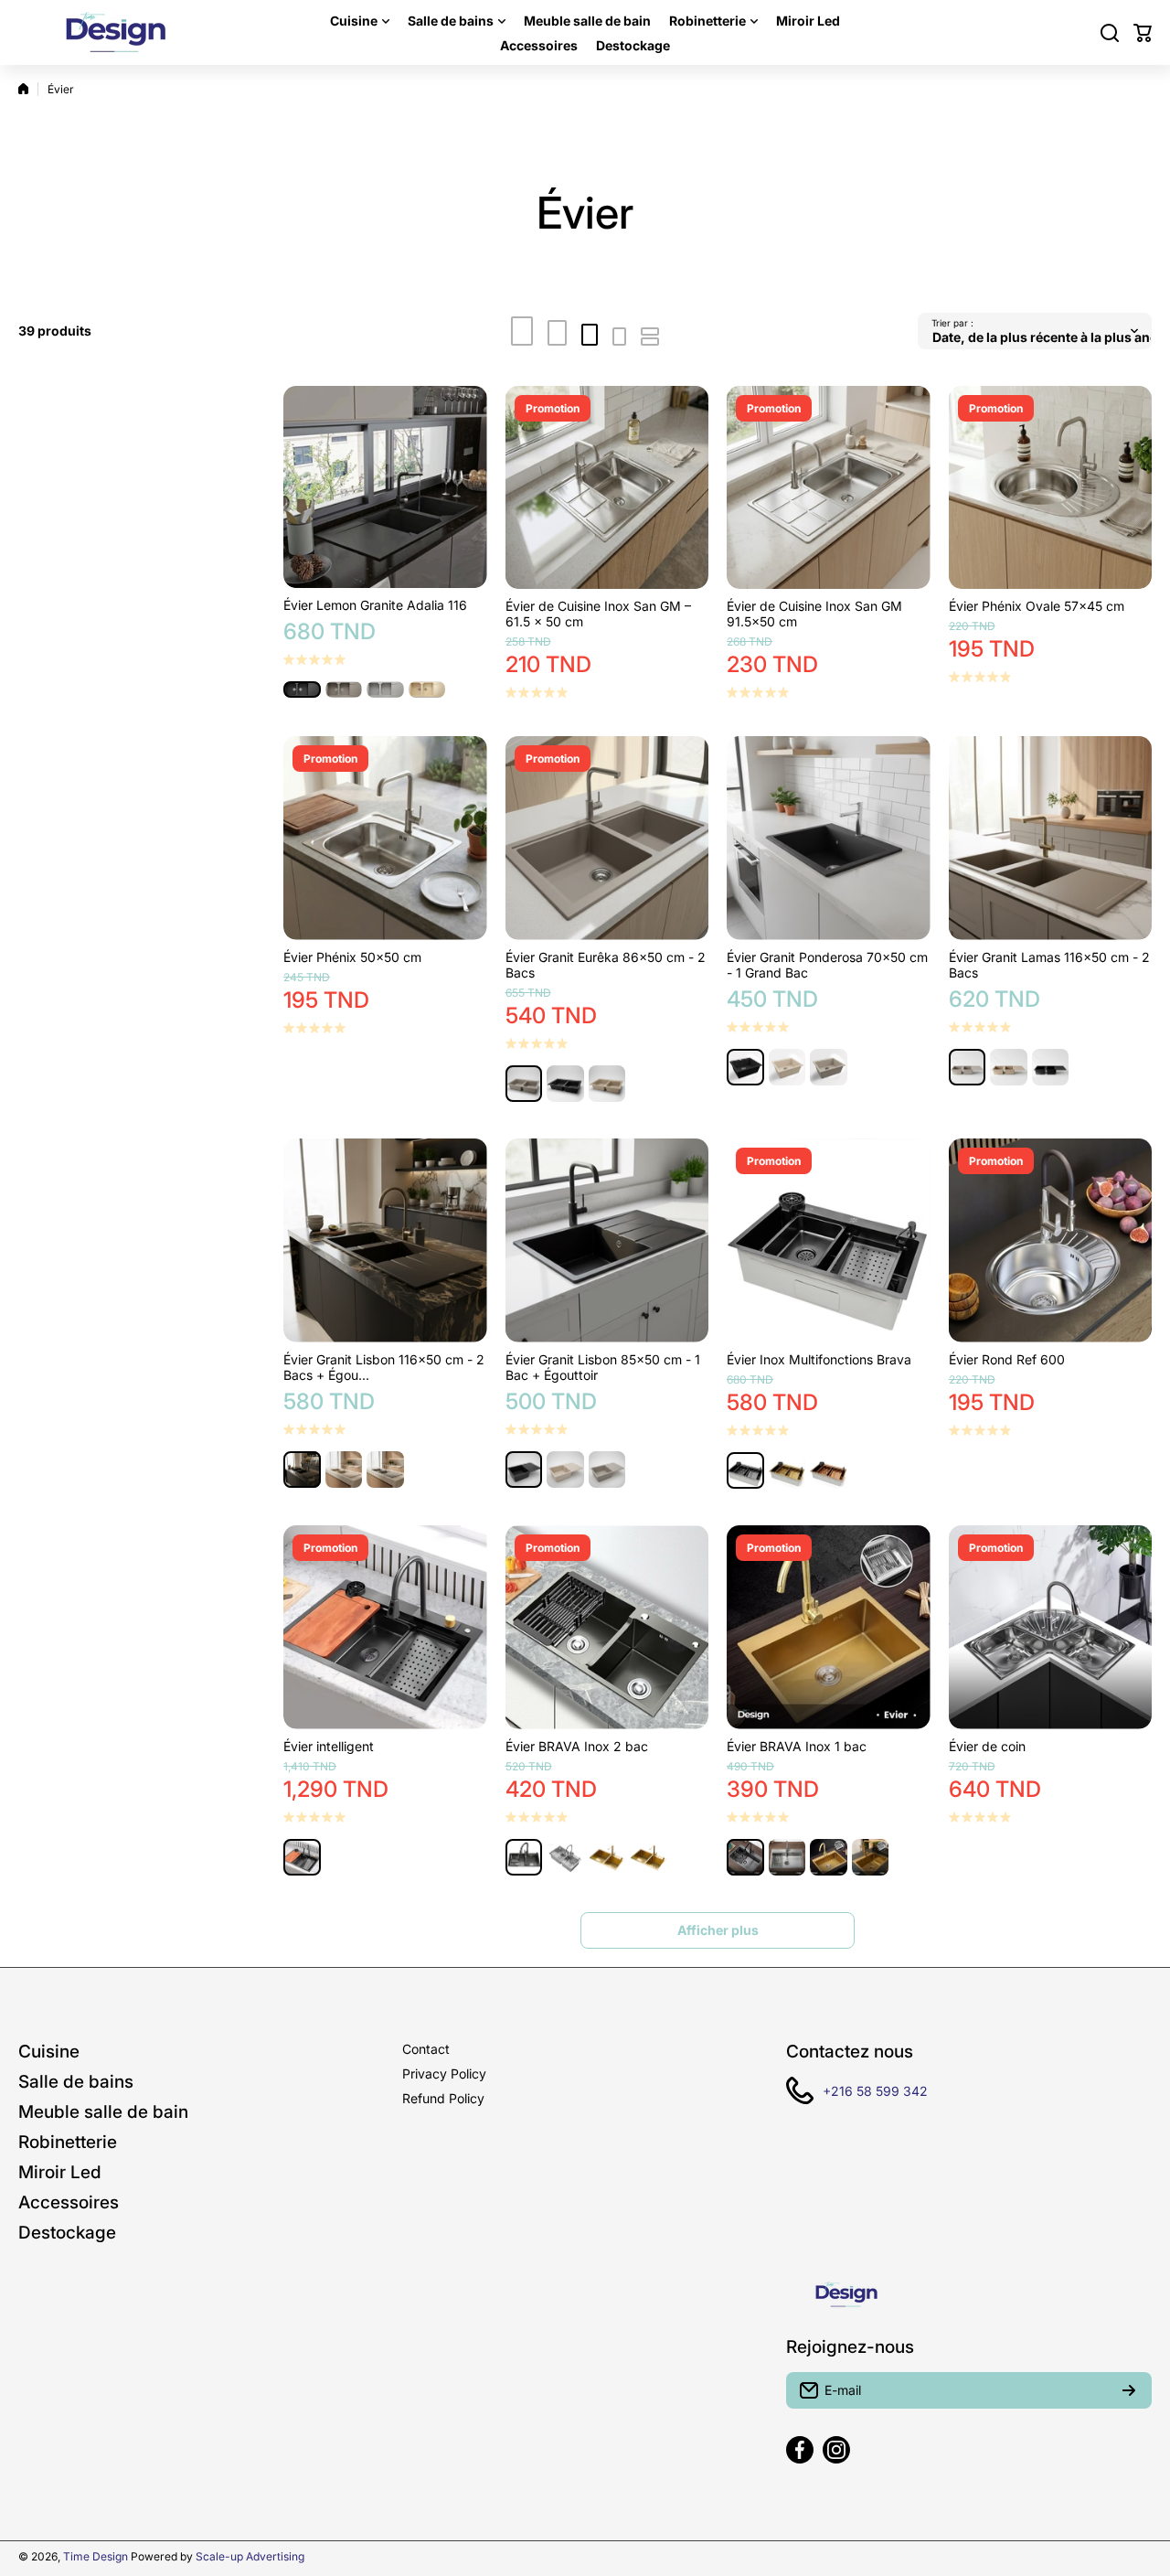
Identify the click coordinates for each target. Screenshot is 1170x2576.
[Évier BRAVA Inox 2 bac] (607, 1627)
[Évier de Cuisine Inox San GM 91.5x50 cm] (829, 488)
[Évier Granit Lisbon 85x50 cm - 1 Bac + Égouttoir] (607, 1240)
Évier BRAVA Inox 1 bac (797, 1746)
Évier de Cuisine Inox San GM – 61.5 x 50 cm (598, 614)
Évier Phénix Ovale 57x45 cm (1037, 606)
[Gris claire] (385, 689)
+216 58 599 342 (875, 2091)
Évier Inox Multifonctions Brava (819, 1359)
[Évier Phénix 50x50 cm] (385, 838)
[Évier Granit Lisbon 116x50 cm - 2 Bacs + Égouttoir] (385, 1240)
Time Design (96, 2556)
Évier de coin (987, 1746)
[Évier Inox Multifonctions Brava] (829, 1240)
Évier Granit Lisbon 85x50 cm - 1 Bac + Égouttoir (603, 1367)
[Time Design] (114, 32)
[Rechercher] (1110, 33)
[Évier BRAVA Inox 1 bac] (829, 1627)
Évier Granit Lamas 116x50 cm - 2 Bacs (1049, 965)
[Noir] (302, 689)
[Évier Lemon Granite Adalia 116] (385, 487)
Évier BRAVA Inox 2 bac (577, 1746)
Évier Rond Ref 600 (1007, 1359)
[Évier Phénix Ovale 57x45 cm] (1051, 488)
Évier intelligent (329, 1746)
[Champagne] (607, 1084)
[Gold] (787, 1471)
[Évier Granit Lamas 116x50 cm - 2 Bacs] (1051, 838)
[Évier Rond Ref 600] (1051, 1240)
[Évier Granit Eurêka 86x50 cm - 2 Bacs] (607, 838)
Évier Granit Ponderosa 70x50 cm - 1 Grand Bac (827, 965)
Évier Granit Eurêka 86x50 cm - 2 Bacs (606, 965)
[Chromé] (565, 1858)
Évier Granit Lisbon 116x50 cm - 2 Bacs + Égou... (384, 1367)
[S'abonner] (1129, 2390)
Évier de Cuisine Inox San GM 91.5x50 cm (814, 614)
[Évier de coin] (1051, 1627)
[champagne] (427, 689)
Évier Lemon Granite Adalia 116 (375, 605)
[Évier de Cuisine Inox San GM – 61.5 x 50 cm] (607, 488)
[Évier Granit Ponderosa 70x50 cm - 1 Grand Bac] (829, 838)
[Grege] (344, 689)
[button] (1143, 33)
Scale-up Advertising (250, 2556)
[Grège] (524, 1084)
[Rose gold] (829, 1471)
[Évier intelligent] (385, 1627)
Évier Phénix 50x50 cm (352, 957)
